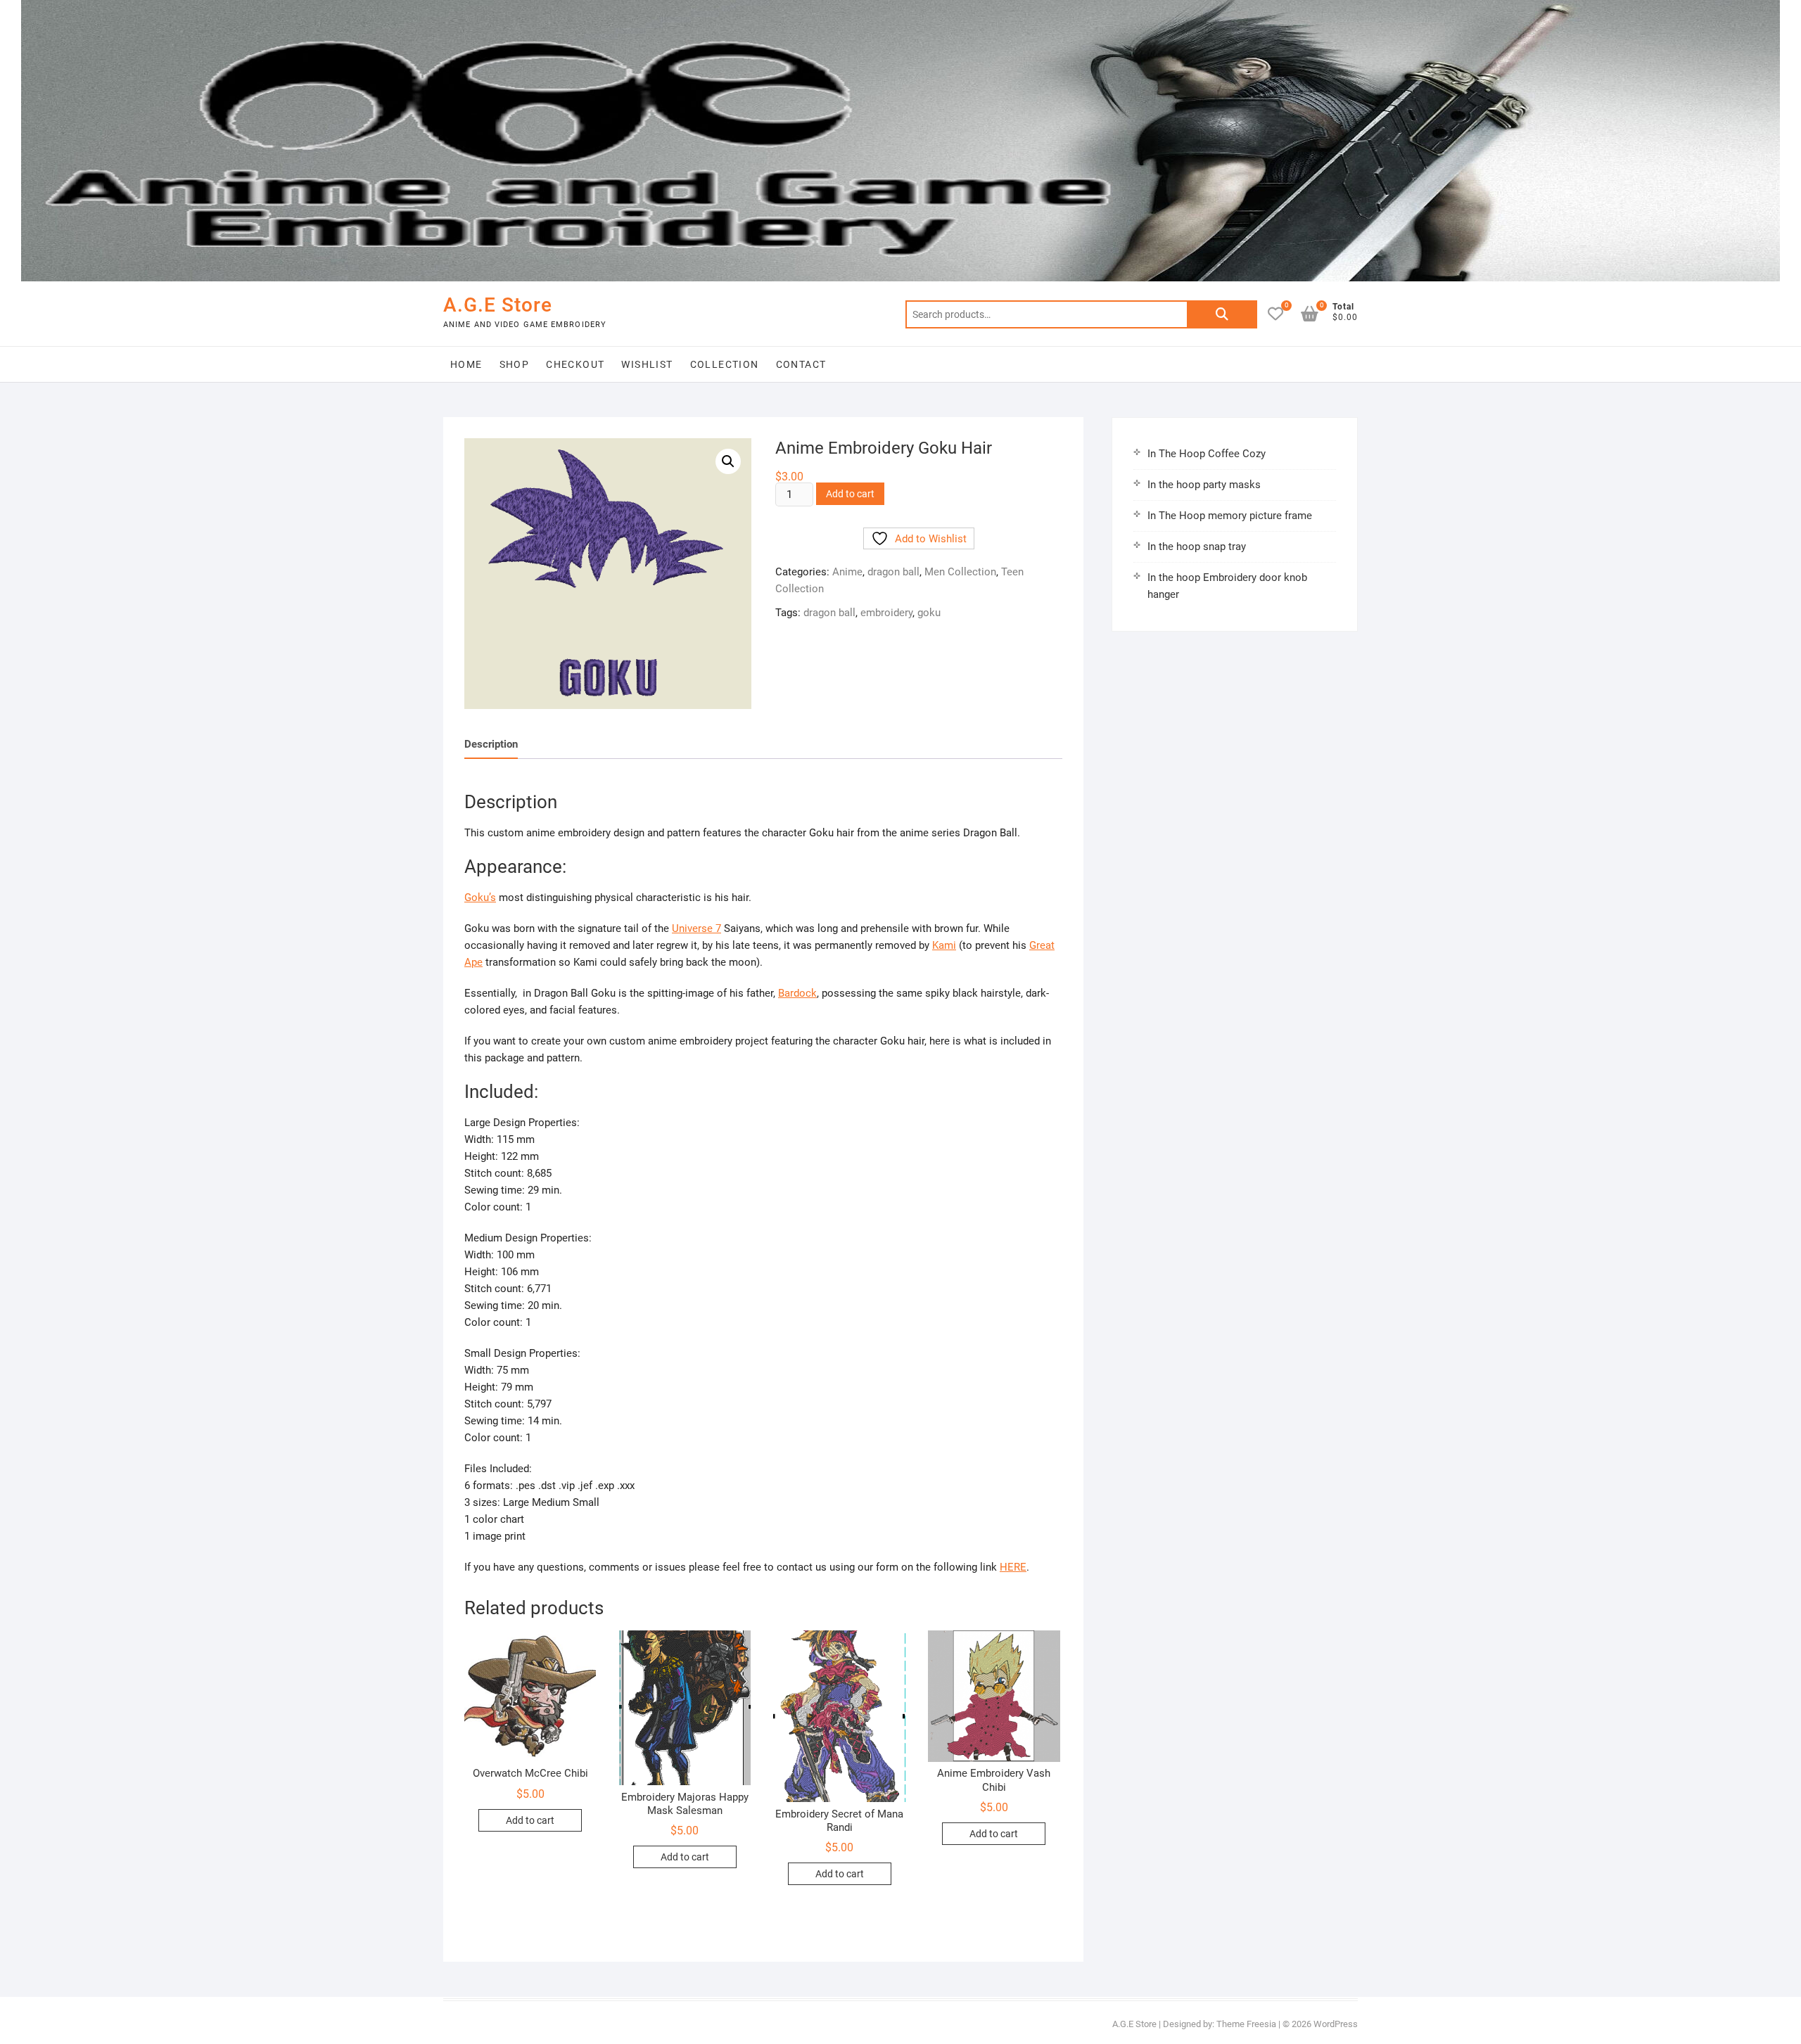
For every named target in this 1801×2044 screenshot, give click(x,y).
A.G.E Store (498, 305)
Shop (515, 364)
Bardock (797, 993)
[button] (728, 461)
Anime (847, 572)
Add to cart (850, 494)
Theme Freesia (1246, 2024)
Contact (801, 364)
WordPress (1336, 2024)
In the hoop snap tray (1197, 547)
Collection (725, 364)
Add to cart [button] (530, 1820)
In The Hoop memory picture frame (1230, 516)
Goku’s (480, 898)
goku (929, 613)
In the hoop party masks (1204, 485)
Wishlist (647, 364)
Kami (944, 945)
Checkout (575, 364)
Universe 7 (696, 928)
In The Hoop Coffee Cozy (1207, 454)
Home (466, 364)
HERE (1013, 1567)
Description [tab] (491, 744)
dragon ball (893, 572)
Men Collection (960, 572)
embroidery (886, 613)
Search (1222, 314)
